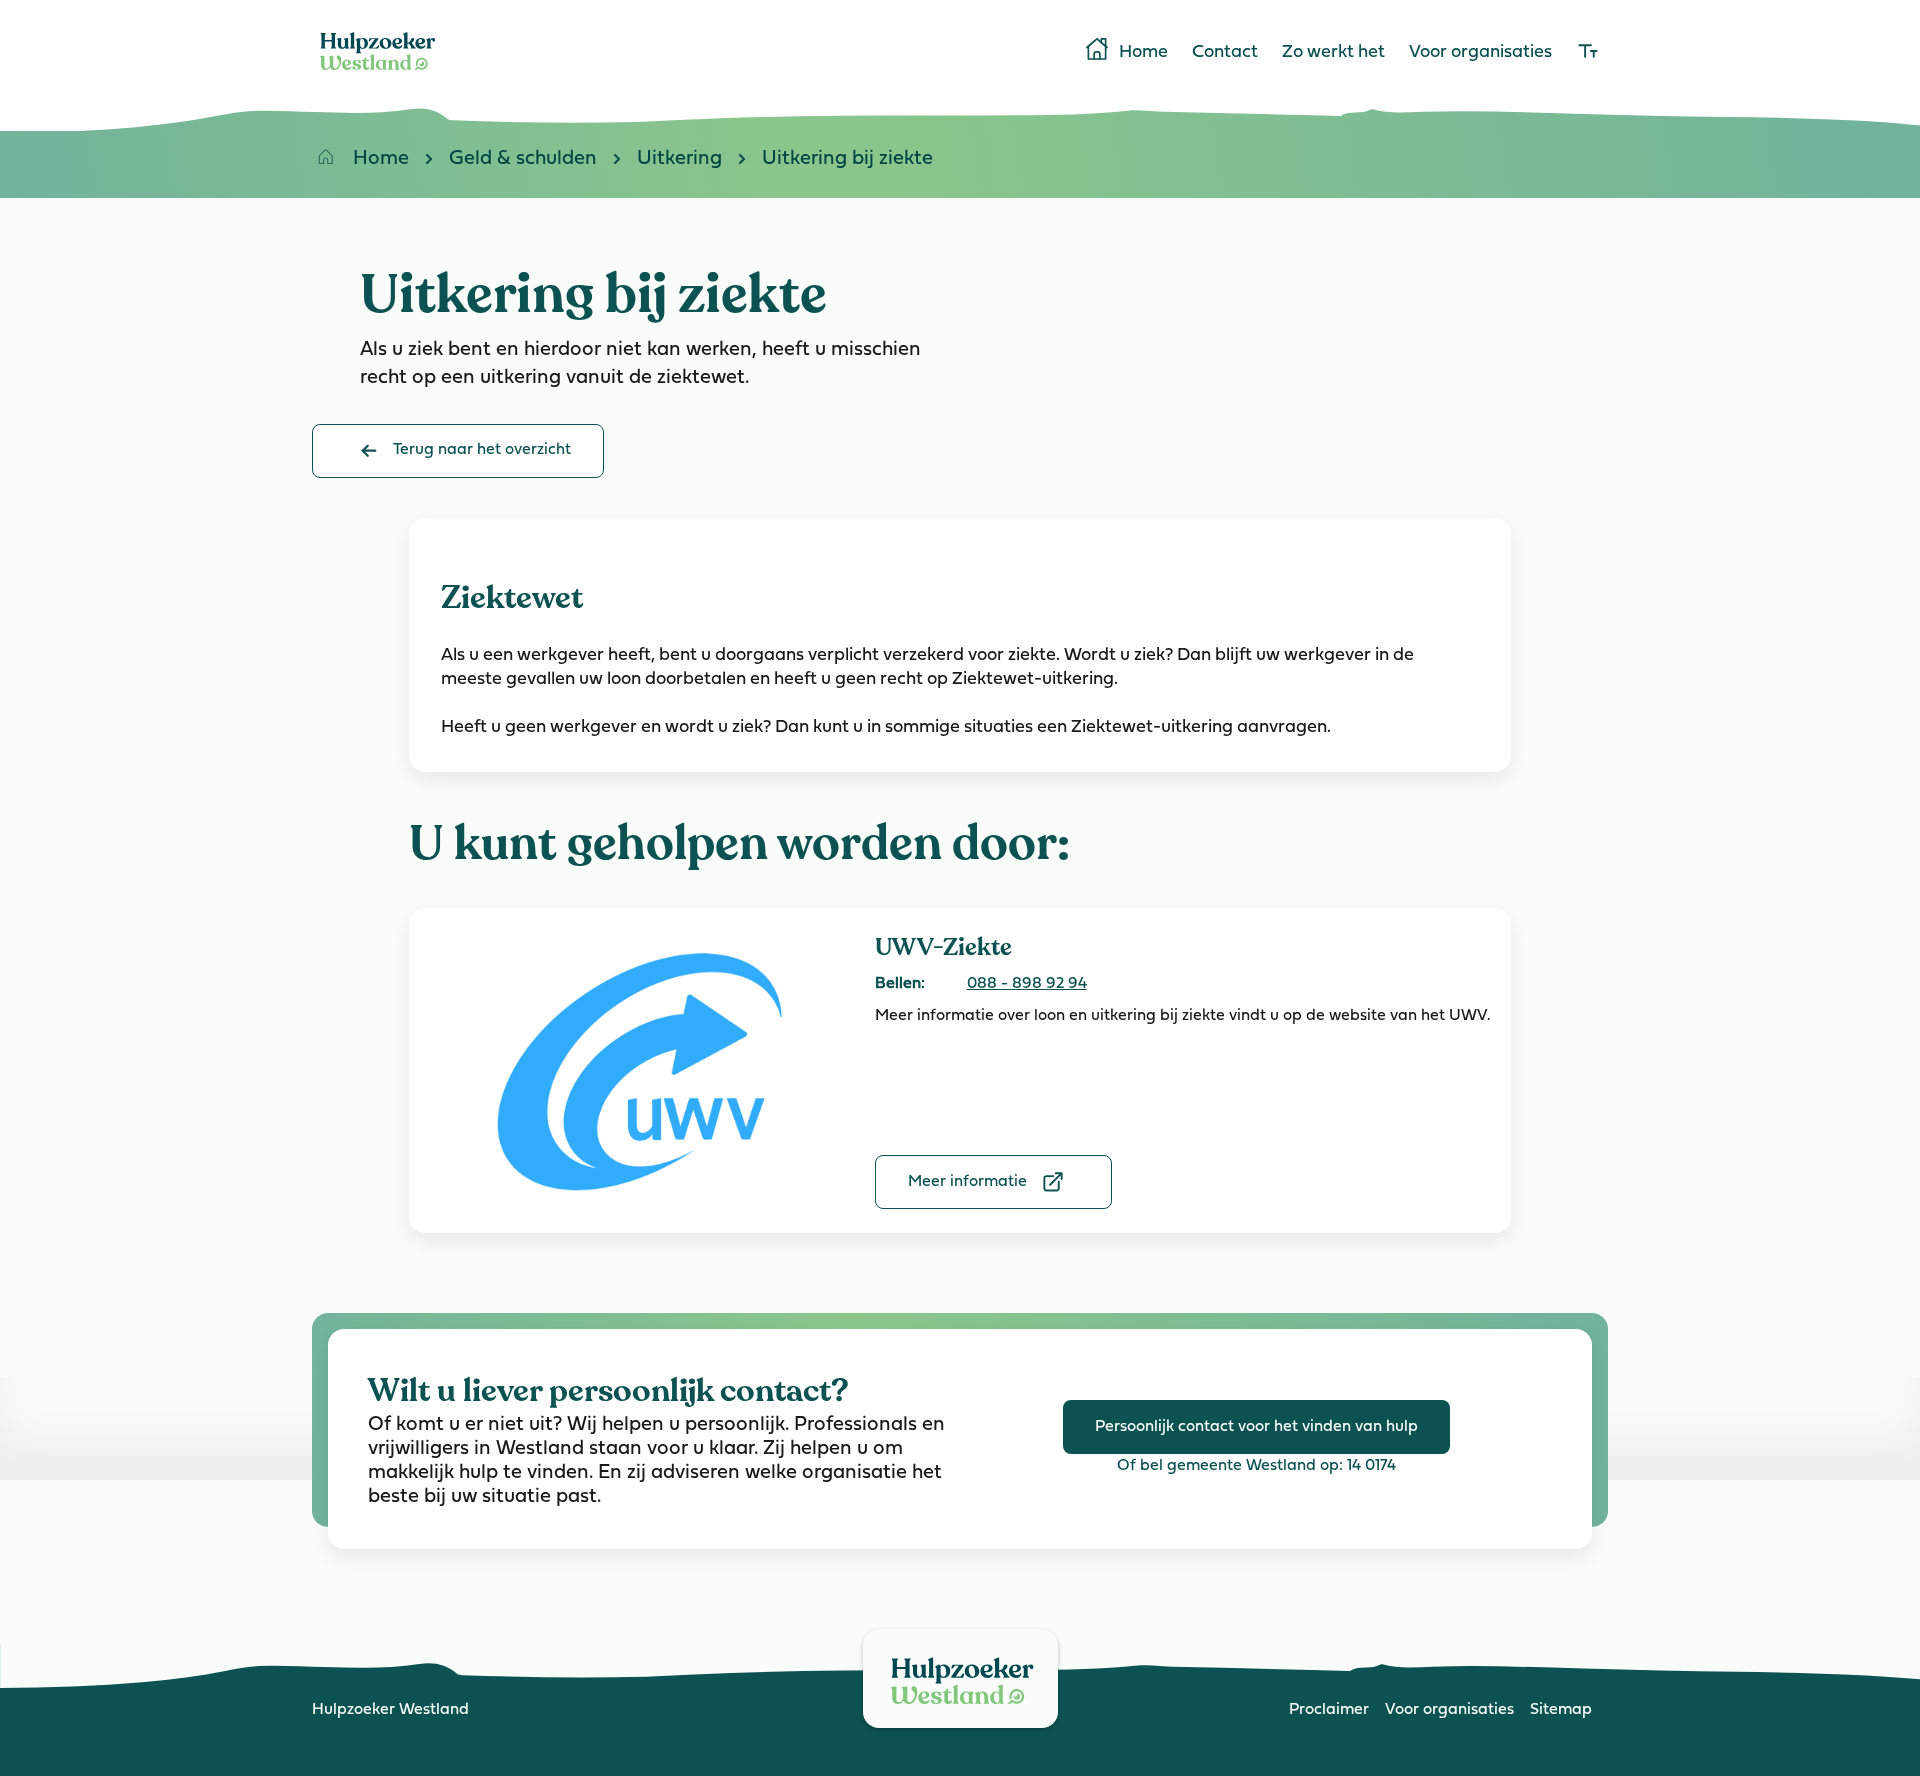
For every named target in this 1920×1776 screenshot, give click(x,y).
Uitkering (679, 159)
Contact (1225, 53)
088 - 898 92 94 (1027, 984)
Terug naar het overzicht (482, 450)
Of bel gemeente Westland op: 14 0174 (1256, 1466)
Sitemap (1561, 1710)
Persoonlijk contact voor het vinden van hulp (1256, 1427)
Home (1143, 53)
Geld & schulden (523, 159)
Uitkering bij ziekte (847, 159)
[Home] (378, 74)
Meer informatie (967, 1182)
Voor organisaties (1480, 53)
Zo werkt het (1333, 53)
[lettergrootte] (1588, 53)
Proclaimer (1329, 1710)
